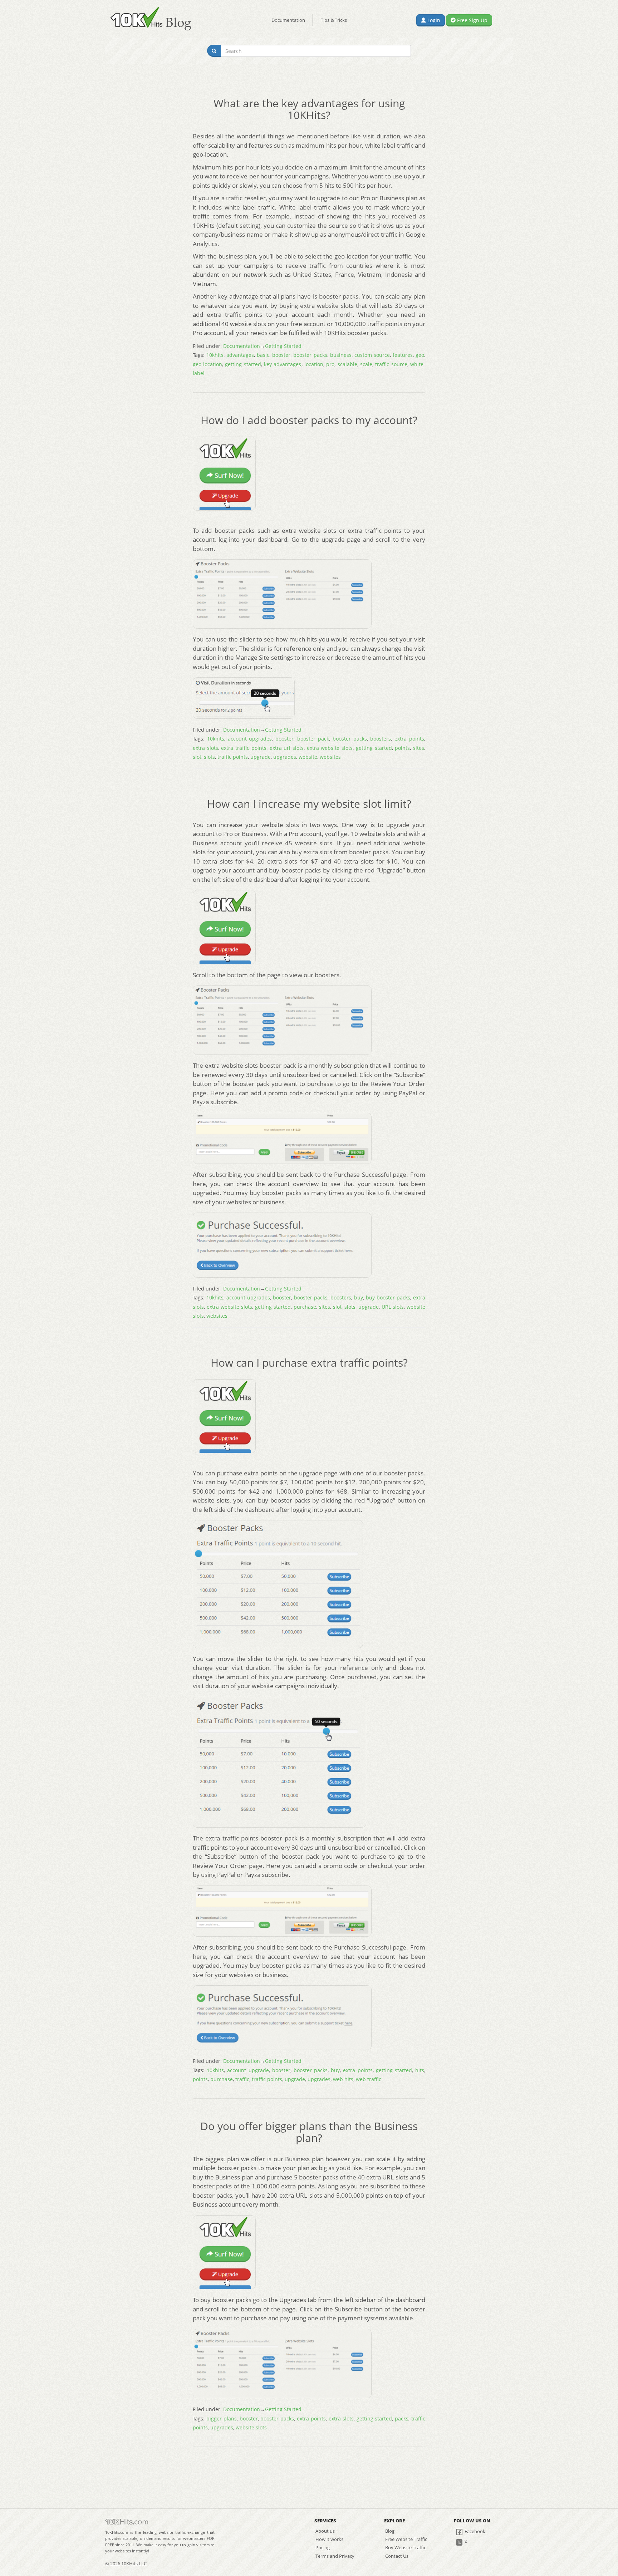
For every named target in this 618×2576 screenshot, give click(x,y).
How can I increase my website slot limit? (309, 804)
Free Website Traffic (406, 2539)
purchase (305, 1307)
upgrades (285, 757)
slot (197, 757)
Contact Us (397, 2556)
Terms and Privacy (335, 2556)
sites (419, 748)
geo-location (207, 364)
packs (402, 2418)
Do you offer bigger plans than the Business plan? (309, 2132)
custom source (372, 355)
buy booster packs (388, 1297)
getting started (243, 364)
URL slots (393, 1307)
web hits (343, 2079)
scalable (347, 364)
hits (420, 2070)
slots (209, 757)
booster (281, 355)
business (341, 355)
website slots (251, 2427)
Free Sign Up (472, 20)
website (308, 757)
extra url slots (287, 748)
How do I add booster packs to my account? (309, 420)
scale (366, 364)
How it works (329, 2539)
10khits (215, 355)
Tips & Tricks (334, 20)
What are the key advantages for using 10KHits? (309, 109)
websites (330, 757)
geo (420, 355)
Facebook (474, 2531)
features (403, 355)
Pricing (323, 2547)
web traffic (369, 2079)
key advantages (283, 364)
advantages (240, 355)
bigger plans (222, 2418)
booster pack (313, 739)
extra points (409, 739)
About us (325, 2531)
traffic (242, 2079)
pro (330, 364)
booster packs (310, 355)
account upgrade (248, 2070)
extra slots (205, 748)
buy (359, 1297)
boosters (381, 739)
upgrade (261, 757)
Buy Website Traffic (406, 2547)
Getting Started (283, 346)
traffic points (233, 757)
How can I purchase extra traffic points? (309, 1363)
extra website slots (330, 748)
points (402, 748)
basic (263, 355)
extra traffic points (244, 748)
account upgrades (250, 739)
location (314, 364)
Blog (390, 2531)
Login (433, 20)
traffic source (391, 364)
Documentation (288, 20)
